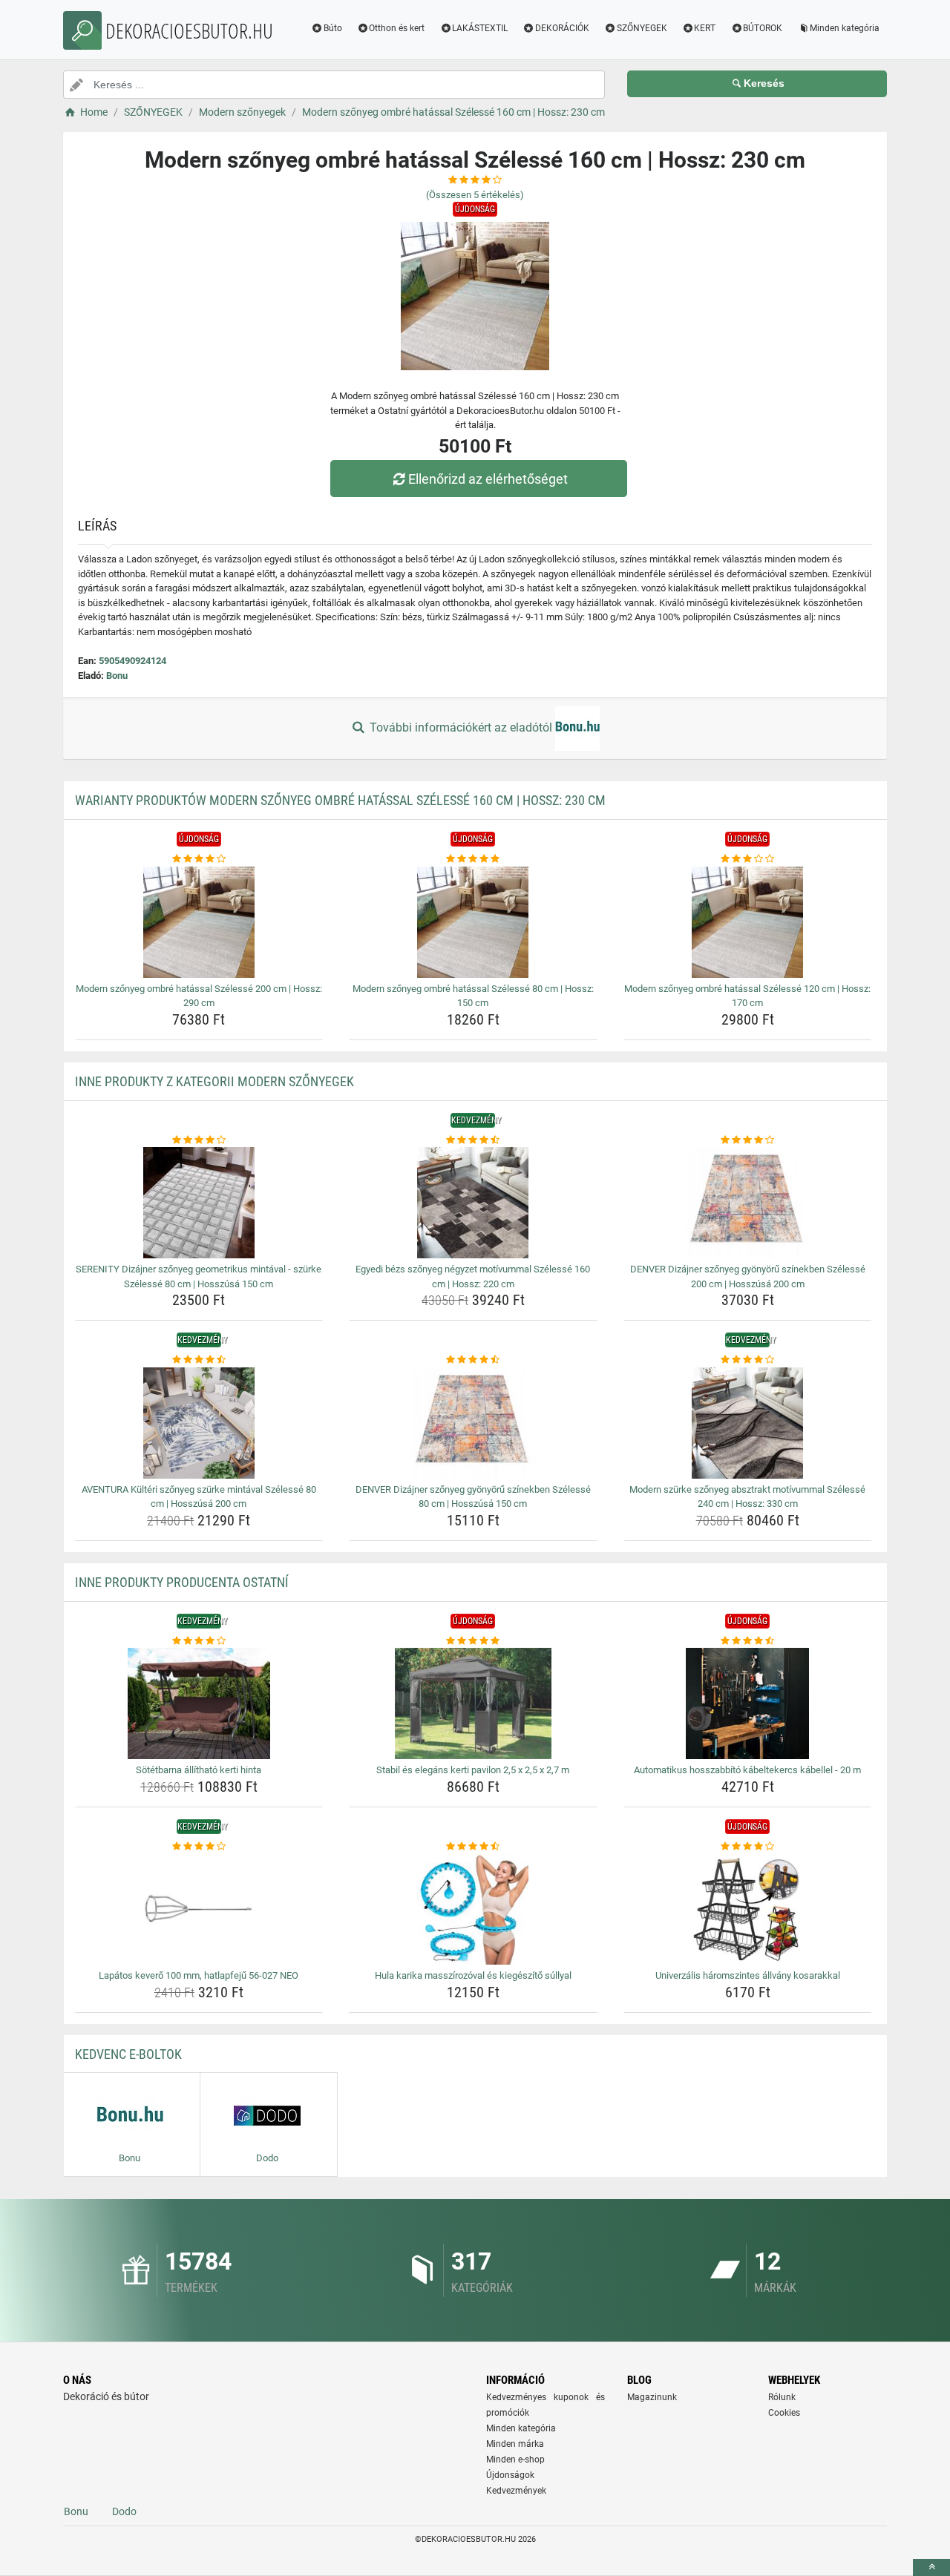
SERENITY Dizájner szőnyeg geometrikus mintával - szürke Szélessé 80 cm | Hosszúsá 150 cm (199, 1276)
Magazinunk (652, 2397)
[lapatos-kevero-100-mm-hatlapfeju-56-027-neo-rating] (199, 1847)
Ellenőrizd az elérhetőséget (488, 479)
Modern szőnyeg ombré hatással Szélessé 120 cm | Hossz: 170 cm (747, 996)
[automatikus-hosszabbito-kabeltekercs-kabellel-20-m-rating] (748, 1641)
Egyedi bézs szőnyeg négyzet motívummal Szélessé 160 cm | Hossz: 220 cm (473, 1276)
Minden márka (515, 2444)
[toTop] (931, 2567)
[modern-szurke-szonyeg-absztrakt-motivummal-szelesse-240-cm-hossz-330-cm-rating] (748, 1360)
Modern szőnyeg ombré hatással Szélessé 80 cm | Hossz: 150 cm (473, 996)
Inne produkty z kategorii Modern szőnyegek (214, 1081)
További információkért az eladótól (461, 727)
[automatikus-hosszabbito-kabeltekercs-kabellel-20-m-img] (748, 1703)
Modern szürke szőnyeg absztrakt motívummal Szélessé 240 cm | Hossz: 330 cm (747, 1497)
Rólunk (782, 2397)
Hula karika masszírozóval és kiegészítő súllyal (473, 1975)
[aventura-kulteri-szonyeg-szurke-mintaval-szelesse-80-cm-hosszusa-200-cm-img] (199, 1423)
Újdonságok (510, 2475)
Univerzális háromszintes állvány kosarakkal (748, 1975)
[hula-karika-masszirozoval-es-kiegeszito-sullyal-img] (473, 1909)
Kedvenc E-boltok (128, 2054)
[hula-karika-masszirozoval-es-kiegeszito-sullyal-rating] (473, 1847)
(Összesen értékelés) (475, 195)
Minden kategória (845, 28)
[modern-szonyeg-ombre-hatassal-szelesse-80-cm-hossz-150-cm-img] (473, 922)
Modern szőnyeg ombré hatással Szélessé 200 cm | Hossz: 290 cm (199, 996)
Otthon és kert (397, 28)
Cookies (784, 2413)
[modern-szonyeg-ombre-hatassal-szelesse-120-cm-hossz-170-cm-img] (748, 922)
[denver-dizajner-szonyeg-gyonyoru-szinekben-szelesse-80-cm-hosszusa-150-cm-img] (473, 1423)
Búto (333, 28)
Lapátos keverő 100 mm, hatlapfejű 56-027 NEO (199, 1975)
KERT (705, 28)
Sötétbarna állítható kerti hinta (199, 1770)
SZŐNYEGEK (642, 28)
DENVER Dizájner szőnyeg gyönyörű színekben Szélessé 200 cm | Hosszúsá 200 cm (748, 1276)
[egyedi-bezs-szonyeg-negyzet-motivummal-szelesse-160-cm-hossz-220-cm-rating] (473, 1140)
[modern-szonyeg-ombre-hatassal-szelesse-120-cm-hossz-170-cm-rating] (748, 859)
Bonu (117, 676)
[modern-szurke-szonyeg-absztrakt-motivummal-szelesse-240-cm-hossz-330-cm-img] (748, 1423)
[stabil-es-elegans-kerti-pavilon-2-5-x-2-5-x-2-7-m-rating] (473, 1641)
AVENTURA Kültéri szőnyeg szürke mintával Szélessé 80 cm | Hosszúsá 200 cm (199, 1497)
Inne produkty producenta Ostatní (182, 1582)
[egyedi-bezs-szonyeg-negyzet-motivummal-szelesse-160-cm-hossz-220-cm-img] (473, 1203)
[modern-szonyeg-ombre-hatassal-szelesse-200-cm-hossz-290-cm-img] (199, 922)
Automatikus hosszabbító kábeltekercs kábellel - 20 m (747, 1770)
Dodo (124, 2511)
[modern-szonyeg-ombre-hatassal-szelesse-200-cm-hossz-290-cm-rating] (199, 859)
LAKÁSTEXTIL (480, 28)
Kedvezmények (516, 2491)
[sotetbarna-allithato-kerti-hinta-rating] (199, 1641)
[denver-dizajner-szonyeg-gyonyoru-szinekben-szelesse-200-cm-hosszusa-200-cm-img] (748, 1203)
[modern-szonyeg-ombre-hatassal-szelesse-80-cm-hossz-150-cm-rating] (473, 859)
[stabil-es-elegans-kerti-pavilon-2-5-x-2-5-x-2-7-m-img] (473, 1703)
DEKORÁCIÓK (562, 28)
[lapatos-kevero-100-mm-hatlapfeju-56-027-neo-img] (199, 1909)
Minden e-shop (515, 2460)
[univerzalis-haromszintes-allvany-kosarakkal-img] (748, 1909)
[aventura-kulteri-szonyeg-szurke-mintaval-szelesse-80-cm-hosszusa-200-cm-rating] (199, 1360)
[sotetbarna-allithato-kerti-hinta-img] (199, 1703)
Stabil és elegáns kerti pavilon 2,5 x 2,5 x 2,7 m (473, 1770)
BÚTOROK (763, 28)
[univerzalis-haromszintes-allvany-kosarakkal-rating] (748, 1847)
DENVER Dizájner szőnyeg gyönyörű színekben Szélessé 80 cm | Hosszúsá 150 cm (473, 1497)
